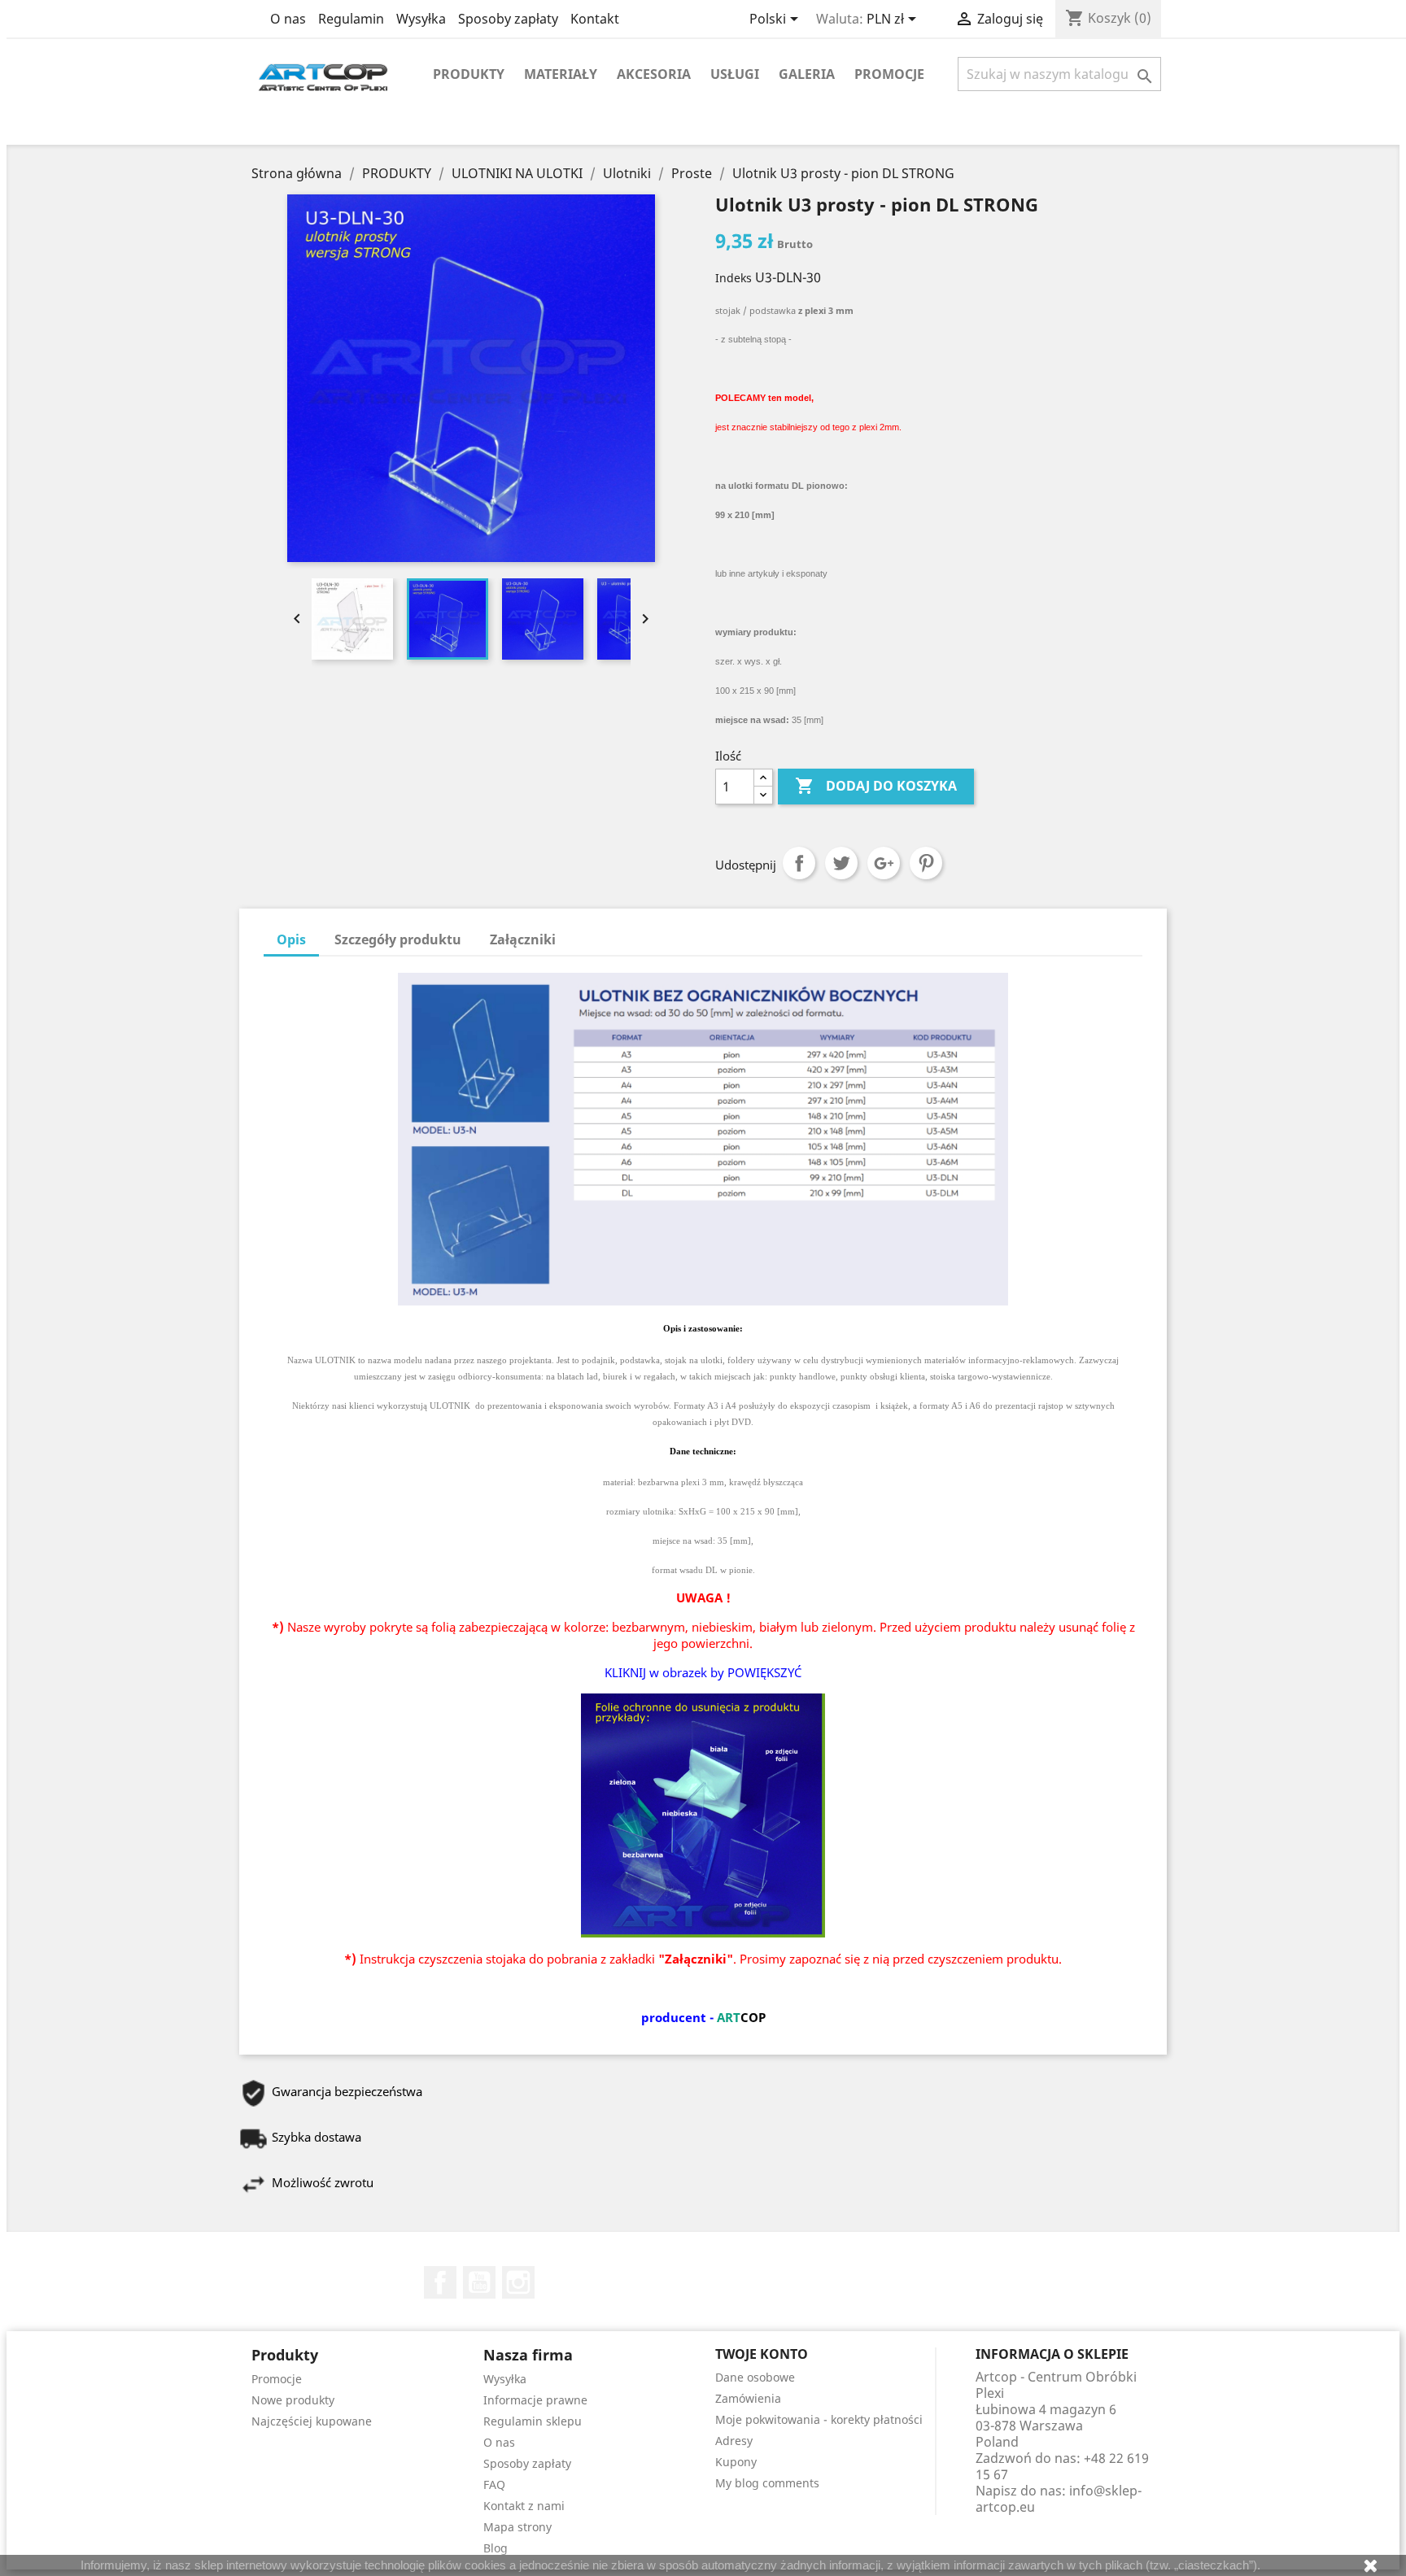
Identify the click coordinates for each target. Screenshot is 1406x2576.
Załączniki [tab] (523, 939)
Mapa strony (517, 2527)
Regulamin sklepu (533, 2421)
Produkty (469, 74)
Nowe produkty (293, 2400)
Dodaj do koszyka (876, 786)
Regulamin (351, 19)
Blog (496, 2548)
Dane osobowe (755, 2377)
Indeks (734, 278)
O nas (288, 19)
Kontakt (595, 19)
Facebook (440, 2282)
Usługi (735, 74)
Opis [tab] (291, 939)
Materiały (561, 74)
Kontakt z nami (524, 2506)
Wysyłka (421, 19)
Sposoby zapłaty (508, 19)
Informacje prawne (535, 2400)
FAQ (494, 2484)
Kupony (736, 2462)
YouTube (479, 2282)
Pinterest (926, 863)
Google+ (884, 863)
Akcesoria (654, 74)
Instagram (518, 2282)
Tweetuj (841, 863)
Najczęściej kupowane (312, 2421)
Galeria (807, 74)
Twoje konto (762, 2354)
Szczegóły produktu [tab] (398, 939)
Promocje (889, 74)
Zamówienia (748, 2398)
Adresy (734, 2441)
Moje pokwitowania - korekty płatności (819, 2419)
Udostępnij (799, 863)
